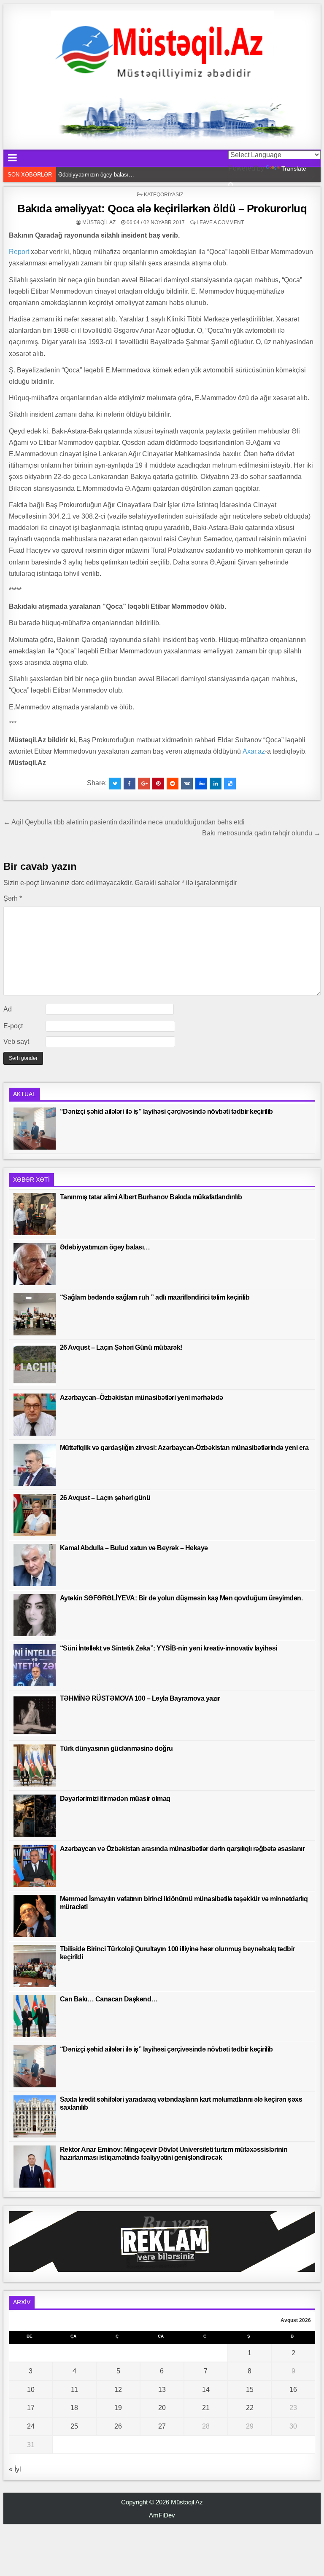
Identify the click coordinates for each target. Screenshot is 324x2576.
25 (74, 2426)
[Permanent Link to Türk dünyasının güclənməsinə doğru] (35, 1765)
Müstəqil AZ (99, 222)
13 (162, 2390)
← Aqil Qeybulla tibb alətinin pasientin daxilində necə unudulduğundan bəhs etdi (124, 822)
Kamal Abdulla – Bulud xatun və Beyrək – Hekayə (134, 1548)
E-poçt (13, 1026)
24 (31, 2426)
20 (162, 2408)
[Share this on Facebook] (130, 784)
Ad (8, 1009)
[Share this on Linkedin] (216, 784)
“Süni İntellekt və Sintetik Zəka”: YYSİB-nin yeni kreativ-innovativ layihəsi (169, 1648)
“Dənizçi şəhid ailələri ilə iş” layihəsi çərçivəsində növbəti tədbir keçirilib (166, 1111)
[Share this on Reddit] (173, 784)
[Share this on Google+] (144, 784)
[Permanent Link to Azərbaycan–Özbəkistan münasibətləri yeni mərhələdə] (35, 1415)
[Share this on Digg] (201, 784)
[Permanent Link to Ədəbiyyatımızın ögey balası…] (35, 1264)
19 (118, 2408)
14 (206, 2390)
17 (31, 2408)
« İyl (15, 2469)
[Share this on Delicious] (230, 784)
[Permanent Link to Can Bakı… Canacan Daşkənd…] (35, 2016)
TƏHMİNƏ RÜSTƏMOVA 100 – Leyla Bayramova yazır (140, 1698)
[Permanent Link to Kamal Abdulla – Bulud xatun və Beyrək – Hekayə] (35, 1565)
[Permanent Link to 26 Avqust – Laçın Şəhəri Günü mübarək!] (35, 1364)
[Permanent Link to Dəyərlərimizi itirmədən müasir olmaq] (35, 1816)
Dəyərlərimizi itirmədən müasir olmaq (115, 1799)
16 (293, 2390)
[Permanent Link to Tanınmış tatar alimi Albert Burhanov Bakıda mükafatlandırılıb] (35, 1214)
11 (74, 2390)
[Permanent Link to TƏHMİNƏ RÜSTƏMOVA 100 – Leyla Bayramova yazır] (35, 1715)
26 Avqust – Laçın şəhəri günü (105, 1498)
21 (206, 2408)
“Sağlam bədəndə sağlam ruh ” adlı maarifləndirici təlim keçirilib (135, 175)
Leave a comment (220, 222)
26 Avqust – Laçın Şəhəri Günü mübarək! (121, 1347)
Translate (294, 169)
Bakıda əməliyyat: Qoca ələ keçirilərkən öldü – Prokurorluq (162, 209)
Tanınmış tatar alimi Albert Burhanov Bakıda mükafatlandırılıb (151, 1197)
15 (250, 2390)
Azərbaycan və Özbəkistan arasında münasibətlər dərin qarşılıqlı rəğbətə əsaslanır (182, 1849)
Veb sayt (16, 1042)
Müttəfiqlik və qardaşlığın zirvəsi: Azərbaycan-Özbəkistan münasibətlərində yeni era (184, 1448)
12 (118, 2390)
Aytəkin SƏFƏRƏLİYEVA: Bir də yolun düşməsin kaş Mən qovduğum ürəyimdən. (181, 1598)
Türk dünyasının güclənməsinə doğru (116, 1748)
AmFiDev (162, 2515)
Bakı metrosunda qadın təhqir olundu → (261, 833)
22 (250, 2408)
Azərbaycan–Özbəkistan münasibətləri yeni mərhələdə (142, 1398)
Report (19, 252)
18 (74, 2408)
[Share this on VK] (187, 784)
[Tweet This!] (115, 784)
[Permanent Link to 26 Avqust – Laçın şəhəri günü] (35, 1515)
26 (118, 2426)
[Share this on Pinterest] (158, 784)
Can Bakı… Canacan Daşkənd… (109, 1999)
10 (31, 2390)
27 (162, 2426)
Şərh (13, 898)
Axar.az (254, 751)
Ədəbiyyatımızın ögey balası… (105, 1247)
